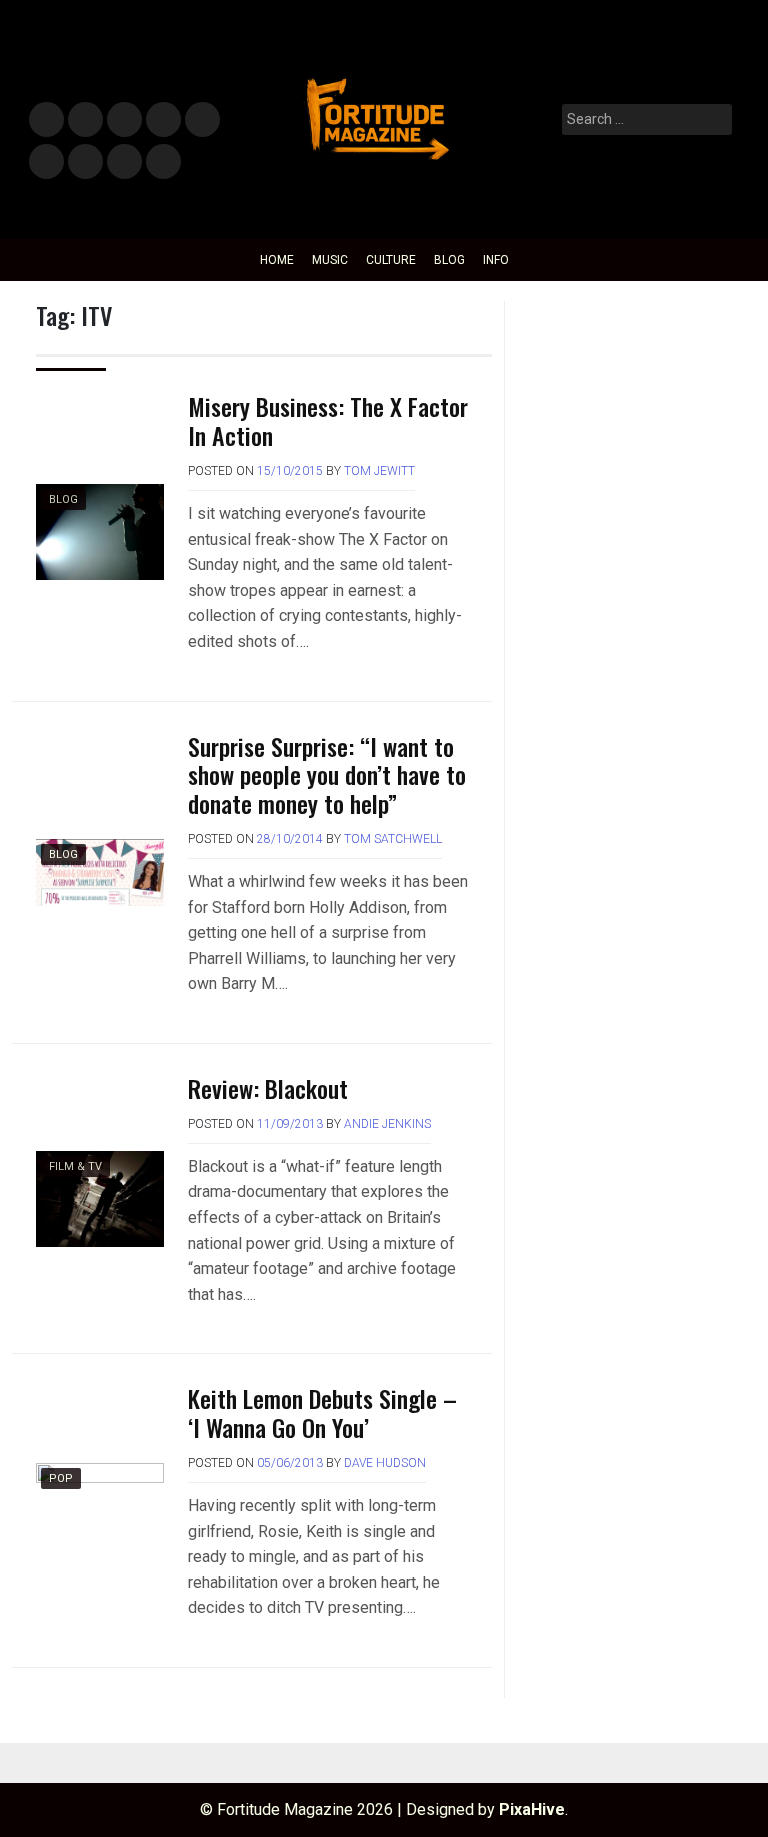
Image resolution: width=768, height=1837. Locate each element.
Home (277, 260)
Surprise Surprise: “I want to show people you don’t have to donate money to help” (327, 775)
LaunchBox (124, 162)
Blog (449, 260)
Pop (61, 1478)
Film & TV (162, 120)
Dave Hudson (385, 1463)
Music (46, 120)
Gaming (85, 162)
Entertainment (124, 120)
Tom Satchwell (393, 839)
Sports (45, 162)
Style (81, 120)
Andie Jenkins (387, 1124)
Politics (201, 120)
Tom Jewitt (379, 471)
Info (160, 155)
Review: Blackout (268, 1088)
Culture (391, 260)
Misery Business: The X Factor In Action (328, 420)
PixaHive (532, 1809)
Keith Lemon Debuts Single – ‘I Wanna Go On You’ (322, 1412)
